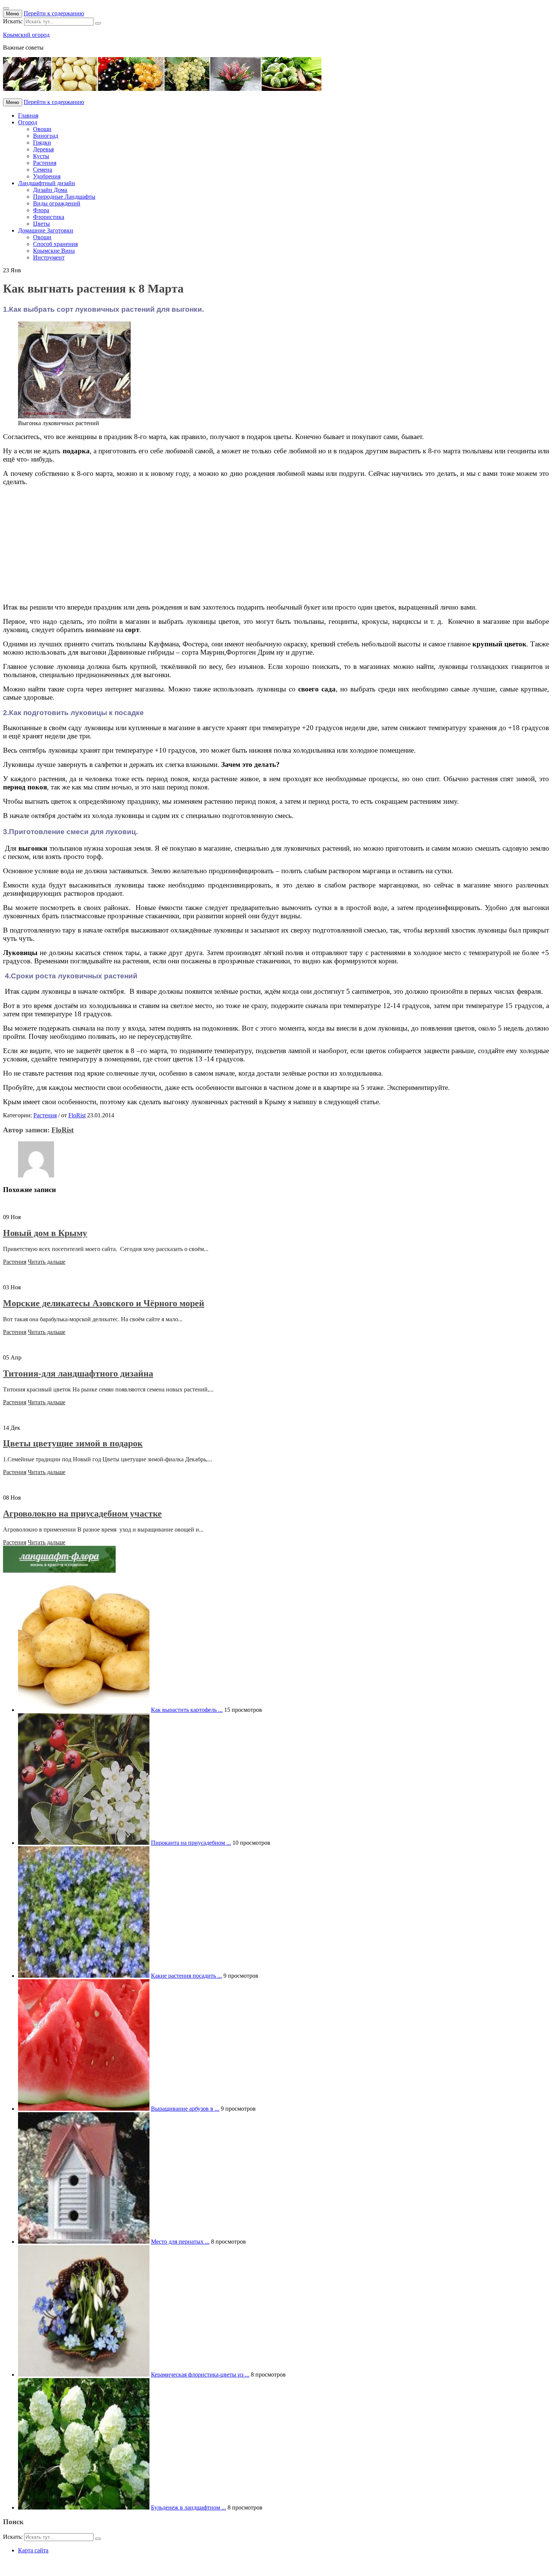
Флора (41, 210)
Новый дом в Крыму (45, 1233)
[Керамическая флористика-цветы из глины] (84, 2375)
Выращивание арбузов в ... (185, 2109)
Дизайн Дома (50, 190)
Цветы (41, 224)
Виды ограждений (57, 203)
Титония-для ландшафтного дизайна (78, 1373)
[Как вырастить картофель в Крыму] (84, 1710)
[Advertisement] (228, 545)
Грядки (42, 143)
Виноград (46, 136)
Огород (28, 122)
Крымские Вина (54, 251)
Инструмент (49, 257)
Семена (43, 170)
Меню (13, 14)
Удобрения (47, 176)
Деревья (43, 149)
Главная (28, 115)
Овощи (42, 129)
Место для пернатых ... (180, 2242)
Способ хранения (55, 244)
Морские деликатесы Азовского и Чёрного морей (104, 1303)
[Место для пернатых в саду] (84, 2242)
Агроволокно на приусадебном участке (82, 1514)
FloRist (77, 1115)
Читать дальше (47, 1262)
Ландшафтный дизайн (47, 183)
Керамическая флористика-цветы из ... (200, 2375)
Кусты (41, 156)
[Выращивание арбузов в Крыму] (84, 2109)
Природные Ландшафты (64, 197)
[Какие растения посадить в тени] (84, 1976)
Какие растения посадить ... (186, 1976)
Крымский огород (26, 35)
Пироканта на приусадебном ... (191, 1843)
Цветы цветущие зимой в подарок (73, 1443)
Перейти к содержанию (54, 13)
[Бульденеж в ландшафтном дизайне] (84, 2507)
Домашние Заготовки (46, 230)
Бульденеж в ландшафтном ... (189, 2507)
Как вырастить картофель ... (187, 1710)
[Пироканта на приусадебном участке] (84, 1843)
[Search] (98, 23)
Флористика (49, 217)
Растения (45, 163)
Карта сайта (33, 2550)
